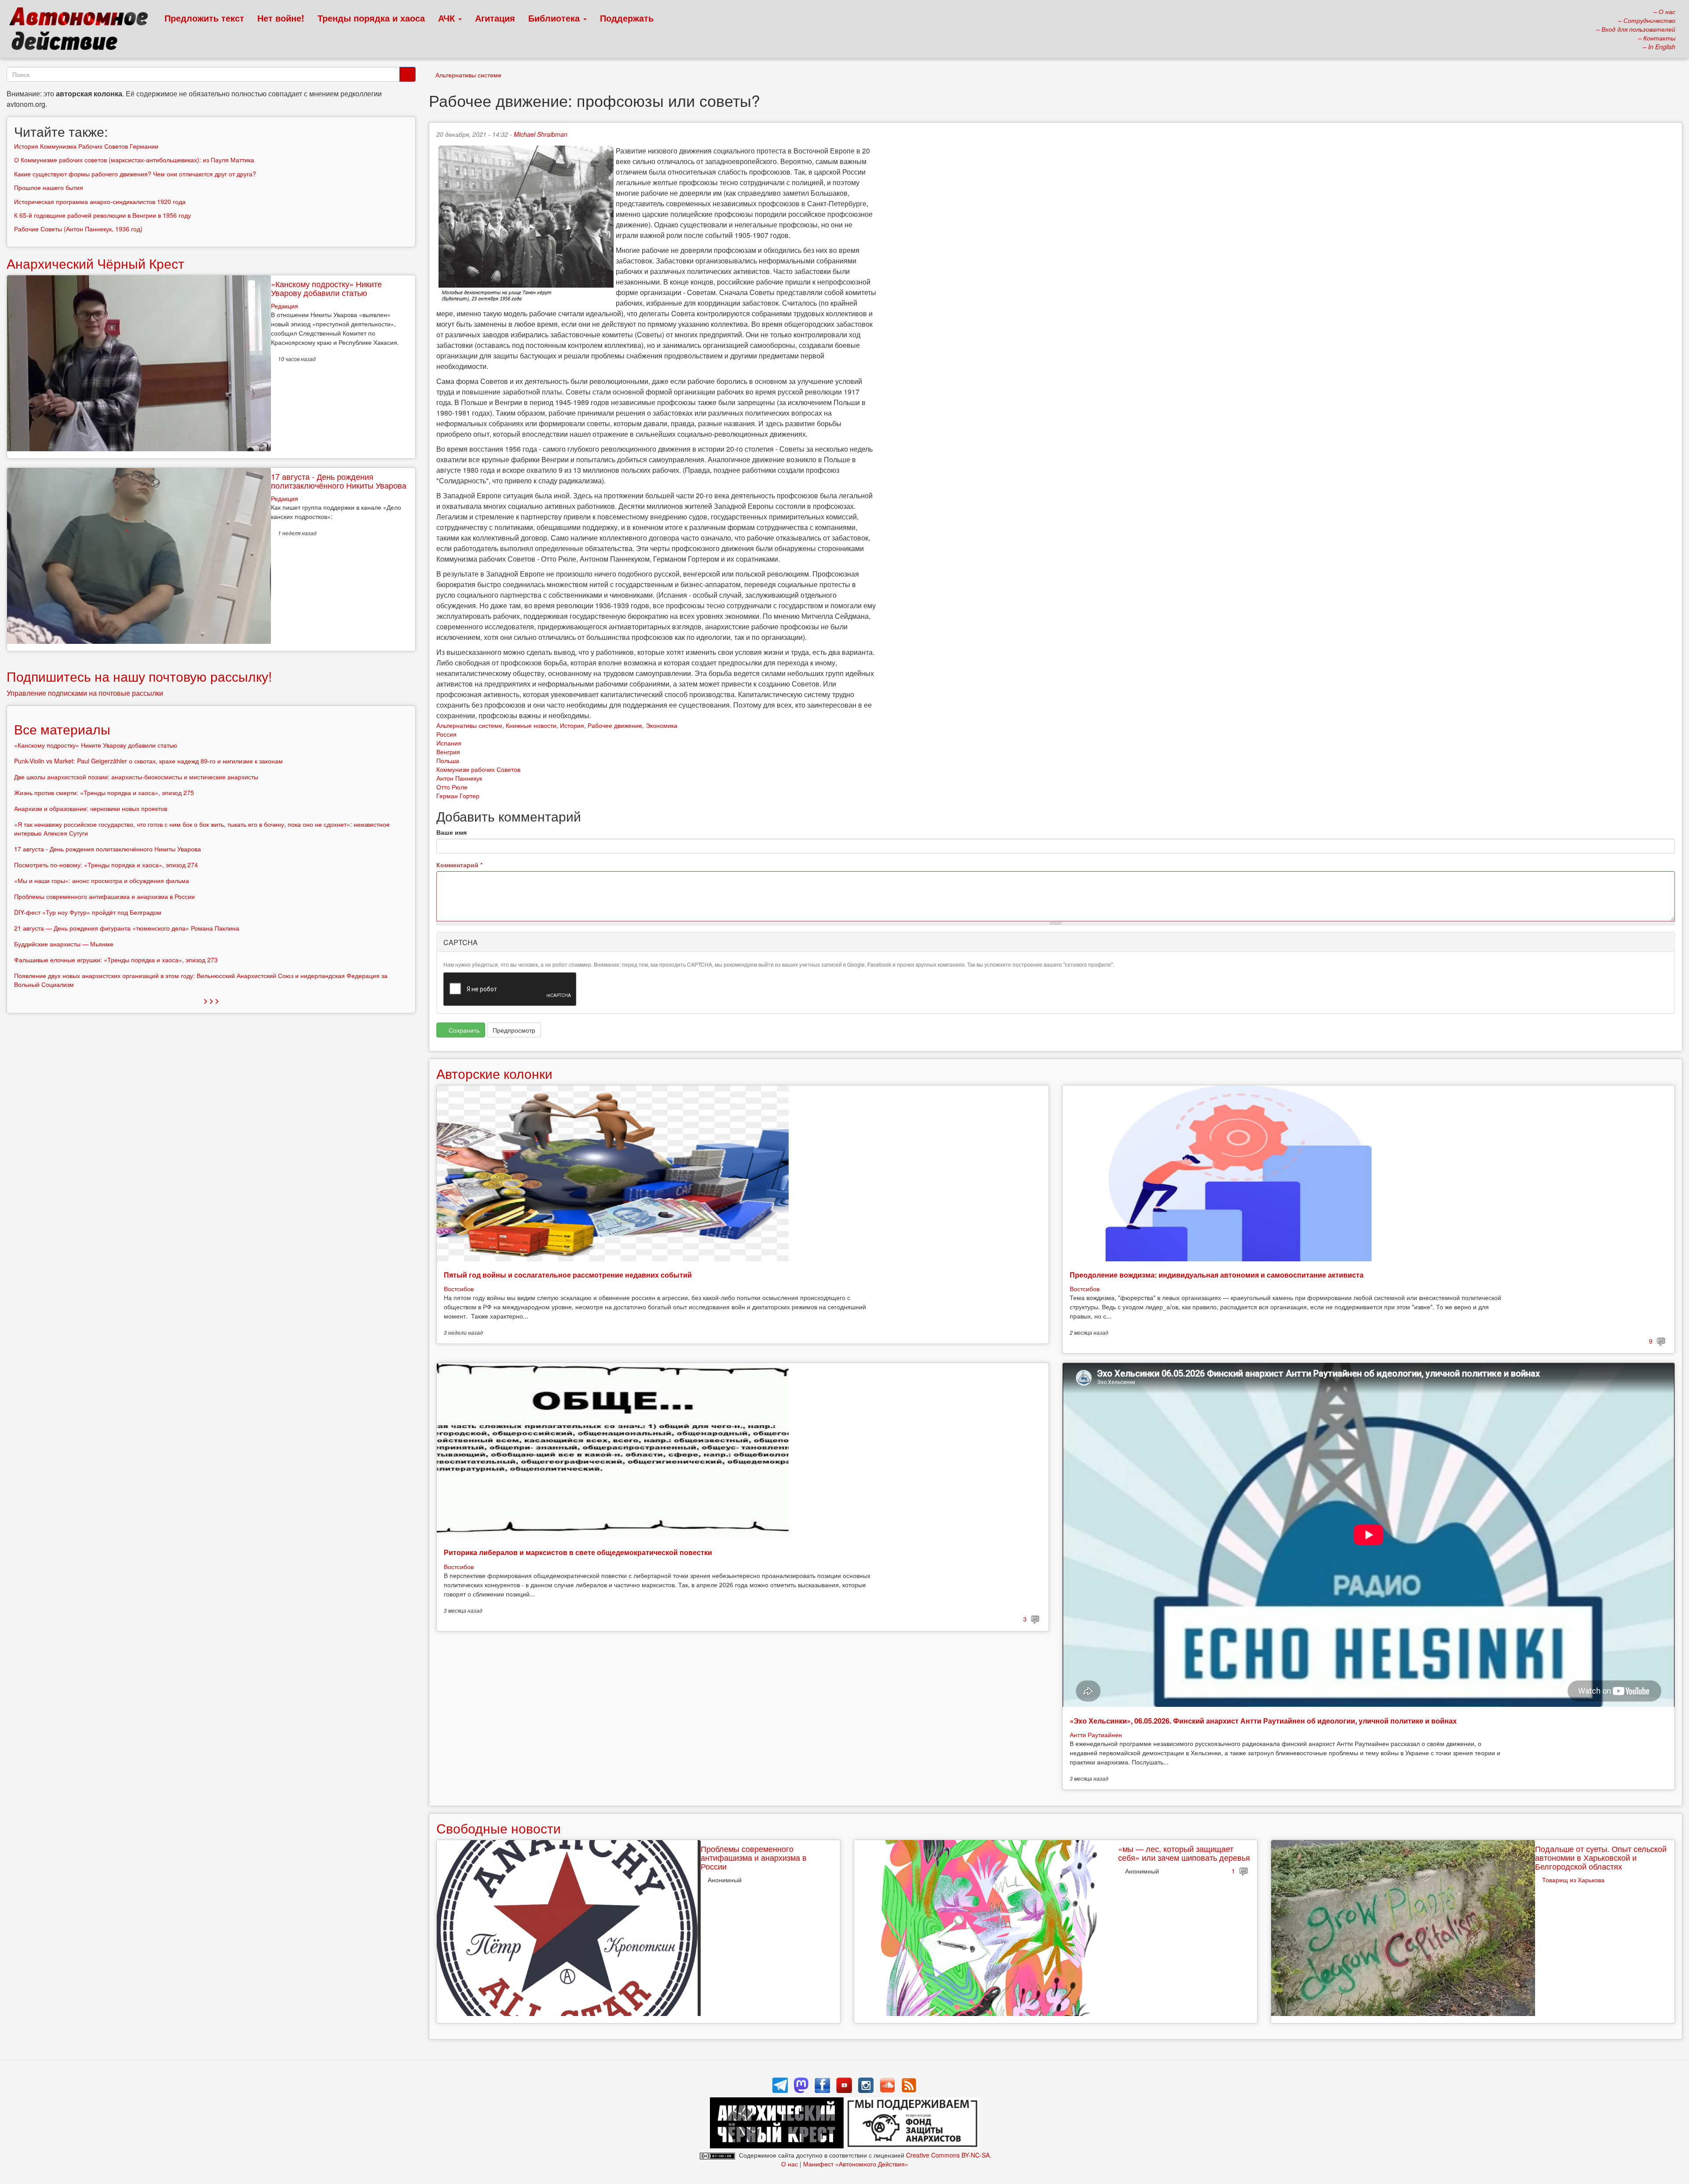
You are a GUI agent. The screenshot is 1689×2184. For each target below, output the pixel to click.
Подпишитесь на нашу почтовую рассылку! (139, 676)
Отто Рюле (452, 787)
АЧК (448, 18)
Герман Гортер (458, 796)
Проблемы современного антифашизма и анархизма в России (754, 1857)
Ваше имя (451, 832)
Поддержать (627, 18)
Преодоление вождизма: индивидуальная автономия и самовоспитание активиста (1217, 1275)
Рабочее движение (615, 725)
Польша (448, 760)
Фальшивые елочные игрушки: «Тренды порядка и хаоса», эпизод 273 (116, 960)
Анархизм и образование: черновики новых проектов (91, 808)
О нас (790, 2164)
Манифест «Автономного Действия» (856, 2164)
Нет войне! (281, 18)
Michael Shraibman (541, 134)
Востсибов (459, 1289)
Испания (449, 743)
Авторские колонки (494, 1073)
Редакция (285, 306)
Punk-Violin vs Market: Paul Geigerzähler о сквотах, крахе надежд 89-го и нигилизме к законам (148, 761)
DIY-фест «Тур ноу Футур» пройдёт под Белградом (88, 912)
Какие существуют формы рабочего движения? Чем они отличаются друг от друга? (135, 174)
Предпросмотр (514, 1030)
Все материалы (62, 729)
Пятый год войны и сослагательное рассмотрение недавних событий (568, 1275)
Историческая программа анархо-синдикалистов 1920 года (100, 201)
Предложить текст (204, 18)
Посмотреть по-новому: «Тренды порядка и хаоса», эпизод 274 (106, 865)
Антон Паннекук (459, 778)
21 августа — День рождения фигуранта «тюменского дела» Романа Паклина (127, 928)
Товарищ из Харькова (1573, 1880)
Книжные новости (531, 725)
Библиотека (555, 18)
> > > (211, 1000)
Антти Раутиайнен (1096, 1735)
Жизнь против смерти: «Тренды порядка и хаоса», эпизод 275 (104, 793)
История (572, 725)
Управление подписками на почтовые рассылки (85, 693)
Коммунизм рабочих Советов (478, 769)
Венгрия (448, 752)
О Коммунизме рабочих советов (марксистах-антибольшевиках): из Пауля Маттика (134, 160)
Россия (446, 734)
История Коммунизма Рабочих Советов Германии (86, 146)
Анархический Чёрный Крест (95, 263)
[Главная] (82, 31)
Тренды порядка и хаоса (371, 18)
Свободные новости (499, 1828)
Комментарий (459, 865)
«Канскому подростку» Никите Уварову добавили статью (326, 288)
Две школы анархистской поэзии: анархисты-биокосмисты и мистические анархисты (136, 777)
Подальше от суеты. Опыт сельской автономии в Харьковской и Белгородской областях (1601, 1857)
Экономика (662, 725)
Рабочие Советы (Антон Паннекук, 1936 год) (78, 229)
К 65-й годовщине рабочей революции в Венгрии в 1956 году (102, 215)
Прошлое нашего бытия (49, 187)
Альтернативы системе (468, 75)
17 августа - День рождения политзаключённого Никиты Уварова (339, 481)
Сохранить (463, 1030)
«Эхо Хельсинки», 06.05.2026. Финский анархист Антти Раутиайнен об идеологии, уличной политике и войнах (1263, 1721)
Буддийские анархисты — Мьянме (64, 944)
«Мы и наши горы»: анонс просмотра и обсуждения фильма (102, 880)
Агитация (495, 18)
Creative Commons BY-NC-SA (948, 2155)
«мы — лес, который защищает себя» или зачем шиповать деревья (1184, 1853)
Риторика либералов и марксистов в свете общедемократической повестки (578, 1552)
